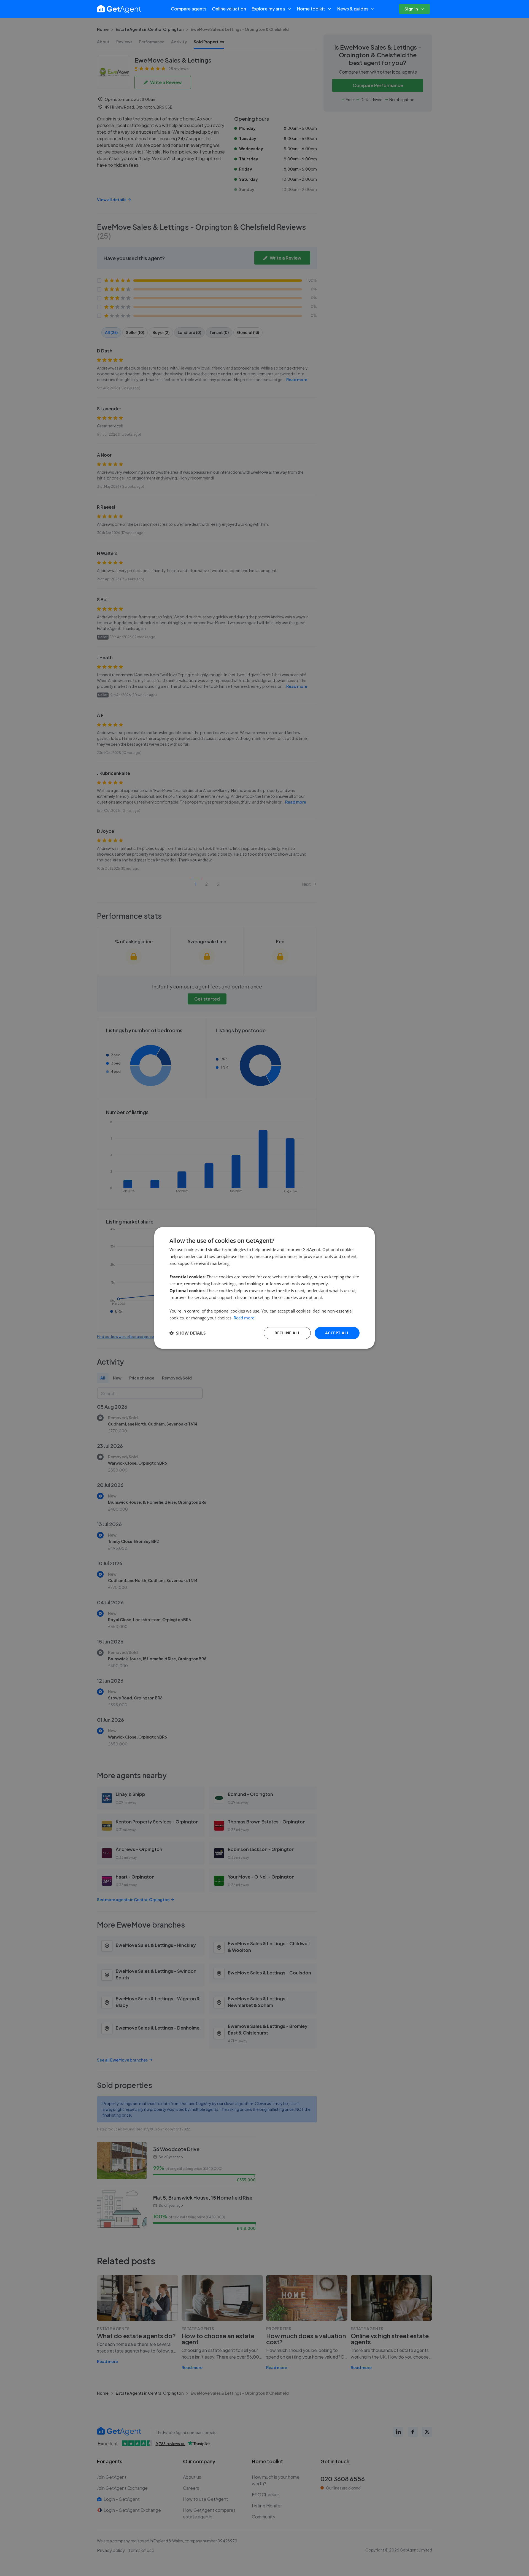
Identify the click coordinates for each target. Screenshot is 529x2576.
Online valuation (229, 9)
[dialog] (264, 1288)
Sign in (411, 9)
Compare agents (189, 9)
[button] (187, 1333)
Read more (244, 1318)
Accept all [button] (337, 1333)
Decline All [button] (287, 1333)
